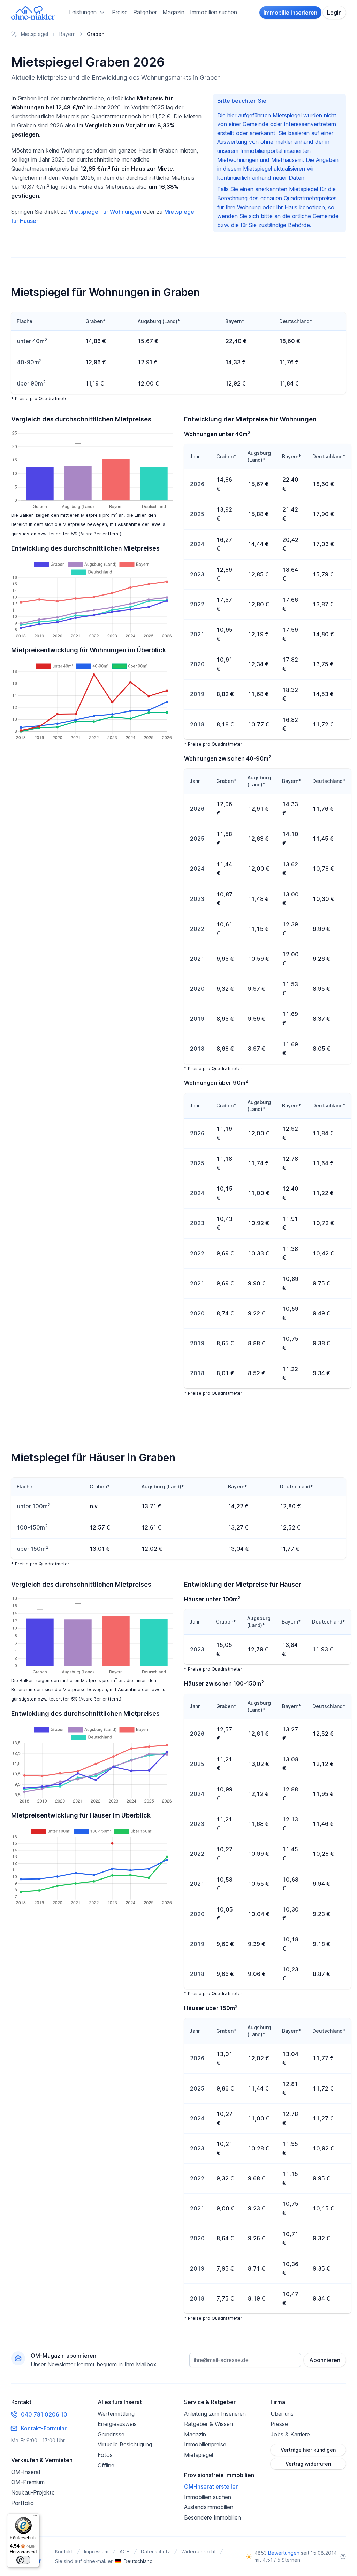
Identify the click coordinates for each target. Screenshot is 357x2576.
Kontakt (64, 2551)
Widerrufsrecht (199, 2551)
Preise (120, 12)
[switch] (23, 2560)
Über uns (282, 2414)
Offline (106, 2465)
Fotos (105, 2455)
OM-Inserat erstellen (211, 2486)
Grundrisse (111, 2434)
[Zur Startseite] (33, 13)
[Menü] (35, 2517)
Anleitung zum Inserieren (215, 2414)
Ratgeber (145, 12)
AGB (125, 2551)
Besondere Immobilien (212, 2517)
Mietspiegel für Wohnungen (105, 212)
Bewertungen (284, 2553)
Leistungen (83, 12)
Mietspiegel (199, 2455)
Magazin (173, 12)
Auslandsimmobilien (209, 2507)
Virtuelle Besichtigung (125, 2444)
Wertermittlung (116, 2414)
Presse (279, 2424)
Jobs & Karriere (290, 2434)
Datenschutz (155, 2551)
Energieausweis (117, 2424)
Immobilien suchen (214, 12)
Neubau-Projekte (33, 2492)
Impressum (96, 2551)
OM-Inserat (26, 2472)
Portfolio (22, 2503)
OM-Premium (28, 2482)
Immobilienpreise (205, 2444)
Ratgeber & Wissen (208, 2424)
